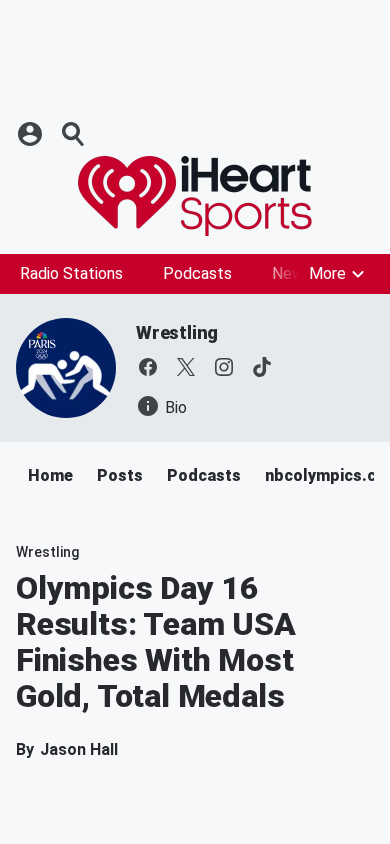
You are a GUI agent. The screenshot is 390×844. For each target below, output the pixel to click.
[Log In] (32, 134)
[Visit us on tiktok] (262, 367)
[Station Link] (195, 196)
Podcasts (197, 273)
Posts (120, 475)
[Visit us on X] (186, 367)
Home (50, 475)
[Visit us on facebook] (148, 367)
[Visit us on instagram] (224, 367)
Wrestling (177, 332)
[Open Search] (74, 134)
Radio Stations (71, 273)
